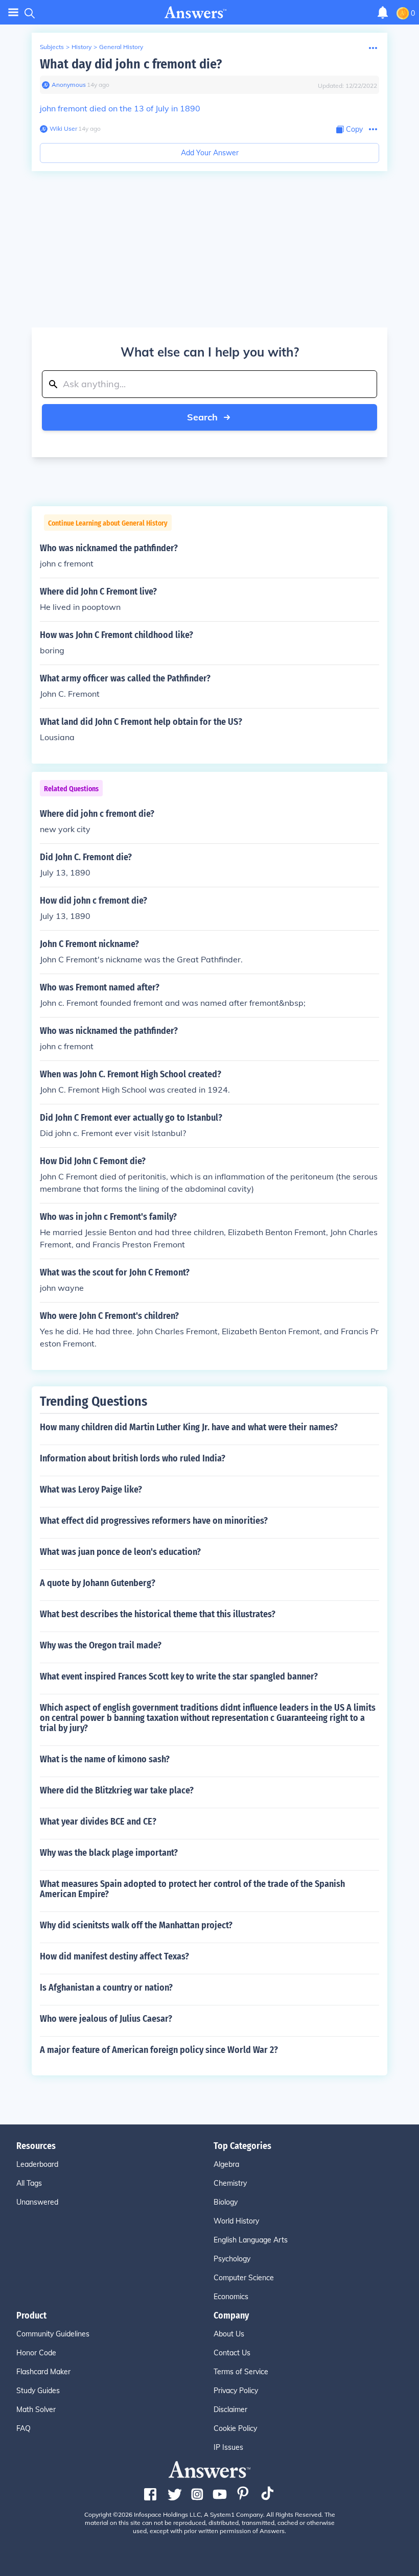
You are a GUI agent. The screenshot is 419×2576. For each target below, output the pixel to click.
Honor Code (36, 2353)
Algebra (226, 2164)
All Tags (29, 2183)
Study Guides (38, 2391)
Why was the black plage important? (109, 1853)
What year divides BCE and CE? (98, 1822)
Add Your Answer (210, 153)
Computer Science (244, 2278)
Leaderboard (37, 2164)
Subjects (52, 47)
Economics (231, 2297)
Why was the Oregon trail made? (101, 1645)
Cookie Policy (235, 2428)
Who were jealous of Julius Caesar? (106, 2019)
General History (121, 47)
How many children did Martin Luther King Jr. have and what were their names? (189, 1427)
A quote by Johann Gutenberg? (98, 1583)
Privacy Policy (236, 2391)
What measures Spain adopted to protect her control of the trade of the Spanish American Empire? (192, 1889)
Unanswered (37, 2202)
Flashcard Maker (43, 2372)
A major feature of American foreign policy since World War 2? (159, 2050)
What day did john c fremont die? (131, 64)
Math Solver (36, 2409)
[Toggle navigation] (13, 13)
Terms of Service (241, 2372)
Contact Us (232, 2353)
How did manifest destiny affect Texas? (114, 1956)
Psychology (232, 2259)
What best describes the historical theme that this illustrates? (158, 1614)
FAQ (24, 2428)
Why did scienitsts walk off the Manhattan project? (136, 1925)
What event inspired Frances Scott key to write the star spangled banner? (179, 1676)
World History (236, 2221)
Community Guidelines (53, 2334)
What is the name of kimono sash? (105, 1759)
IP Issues (228, 2447)
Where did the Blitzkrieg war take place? (117, 1790)
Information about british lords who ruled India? (133, 1458)
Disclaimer (230, 2409)
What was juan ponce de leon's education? (120, 1552)
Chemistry (230, 2183)
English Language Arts (251, 2240)
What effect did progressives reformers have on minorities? (154, 1521)
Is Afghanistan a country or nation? (106, 1988)
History (82, 47)
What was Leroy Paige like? (91, 1490)
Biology (226, 2202)
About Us (229, 2334)
